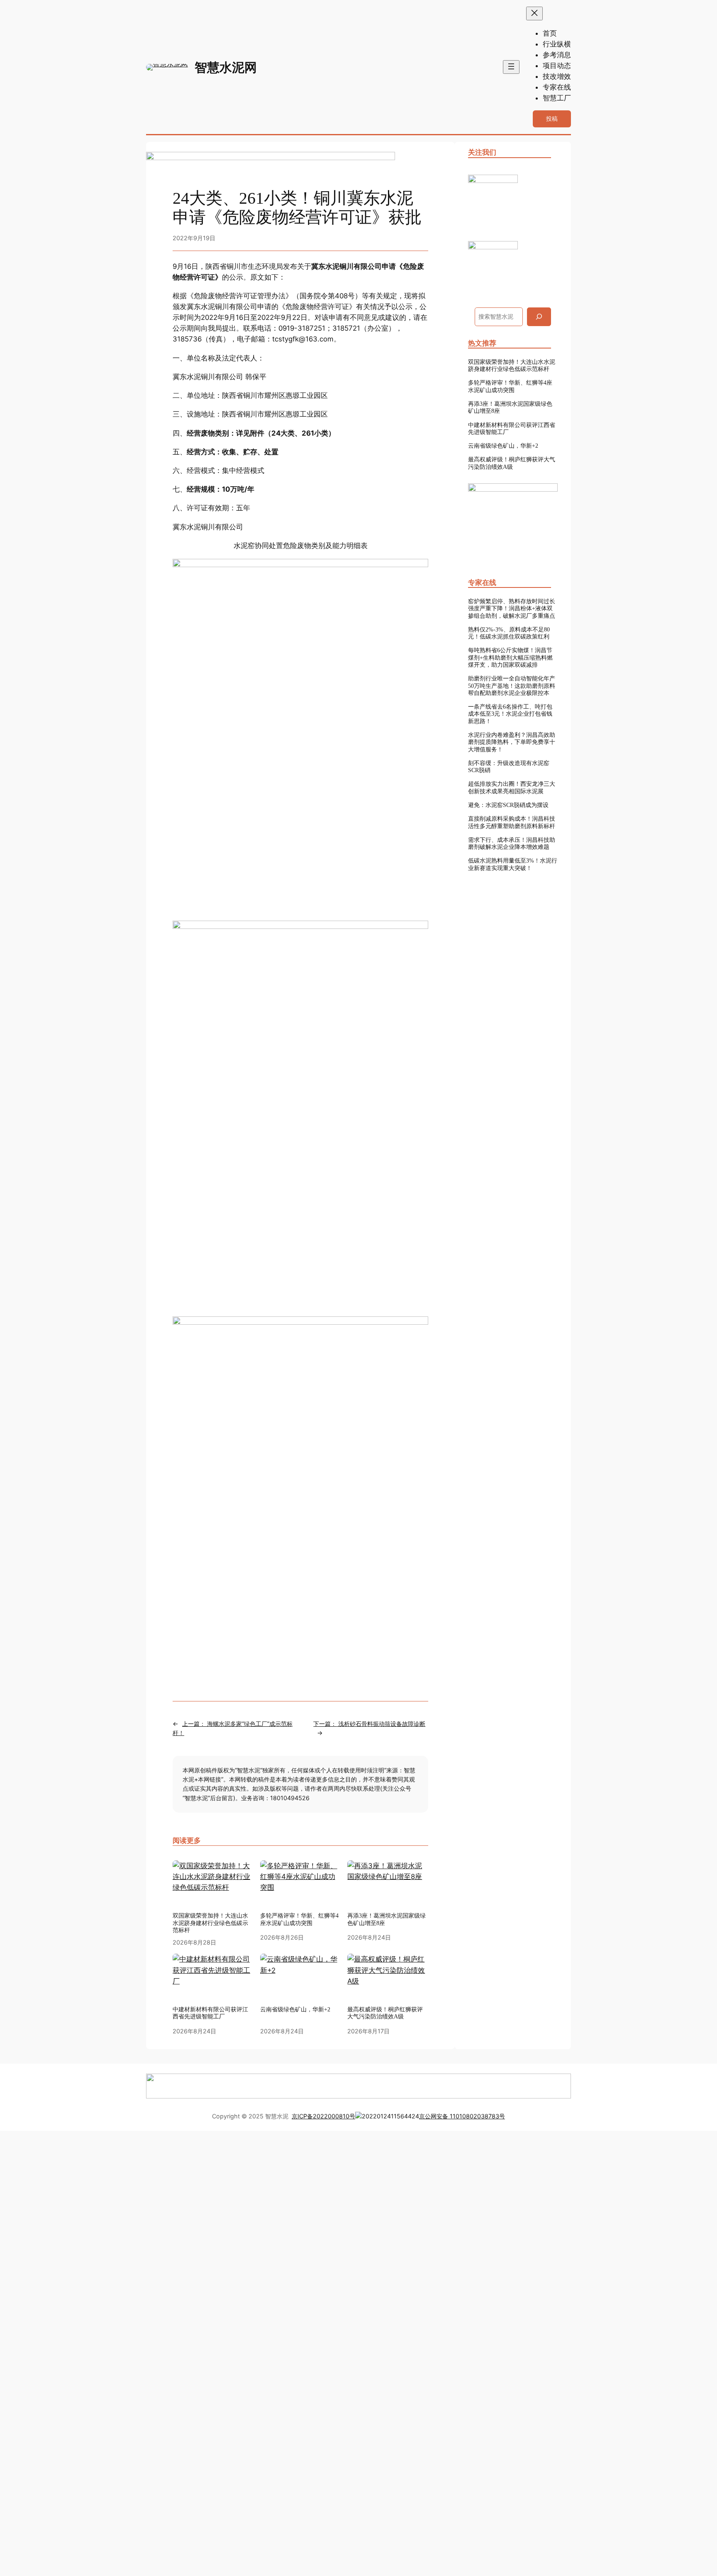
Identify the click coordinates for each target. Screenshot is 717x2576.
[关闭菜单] (534, 13)
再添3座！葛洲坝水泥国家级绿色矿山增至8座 (510, 407)
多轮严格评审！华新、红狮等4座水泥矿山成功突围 (510, 386)
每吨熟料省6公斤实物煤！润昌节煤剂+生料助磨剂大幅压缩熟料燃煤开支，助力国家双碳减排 (510, 657)
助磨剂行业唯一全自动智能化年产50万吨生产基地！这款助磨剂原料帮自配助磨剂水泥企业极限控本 (512, 686)
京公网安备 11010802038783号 (462, 2116)
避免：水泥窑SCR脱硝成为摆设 (508, 805)
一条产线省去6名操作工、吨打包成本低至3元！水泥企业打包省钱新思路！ (510, 714)
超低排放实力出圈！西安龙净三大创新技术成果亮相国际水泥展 (512, 787)
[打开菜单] (511, 67)
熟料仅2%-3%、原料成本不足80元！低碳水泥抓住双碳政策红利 (509, 633)
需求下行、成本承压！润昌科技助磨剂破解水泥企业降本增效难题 (512, 843)
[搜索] (539, 317)
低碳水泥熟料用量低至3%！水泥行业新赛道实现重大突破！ (513, 864)
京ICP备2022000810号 (323, 2116)
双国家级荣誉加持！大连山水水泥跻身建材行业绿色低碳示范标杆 (512, 365)
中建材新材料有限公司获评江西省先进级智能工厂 (512, 428)
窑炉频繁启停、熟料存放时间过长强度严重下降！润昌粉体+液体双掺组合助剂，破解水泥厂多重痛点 (512, 608)
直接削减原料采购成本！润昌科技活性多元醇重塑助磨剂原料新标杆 (512, 822)
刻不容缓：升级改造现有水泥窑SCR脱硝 (509, 766)
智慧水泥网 (226, 67)
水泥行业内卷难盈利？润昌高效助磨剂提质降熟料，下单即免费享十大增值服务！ (512, 742)
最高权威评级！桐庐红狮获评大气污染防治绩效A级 (512, 463)
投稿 (552, 118)
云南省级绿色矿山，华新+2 (503, 446)
